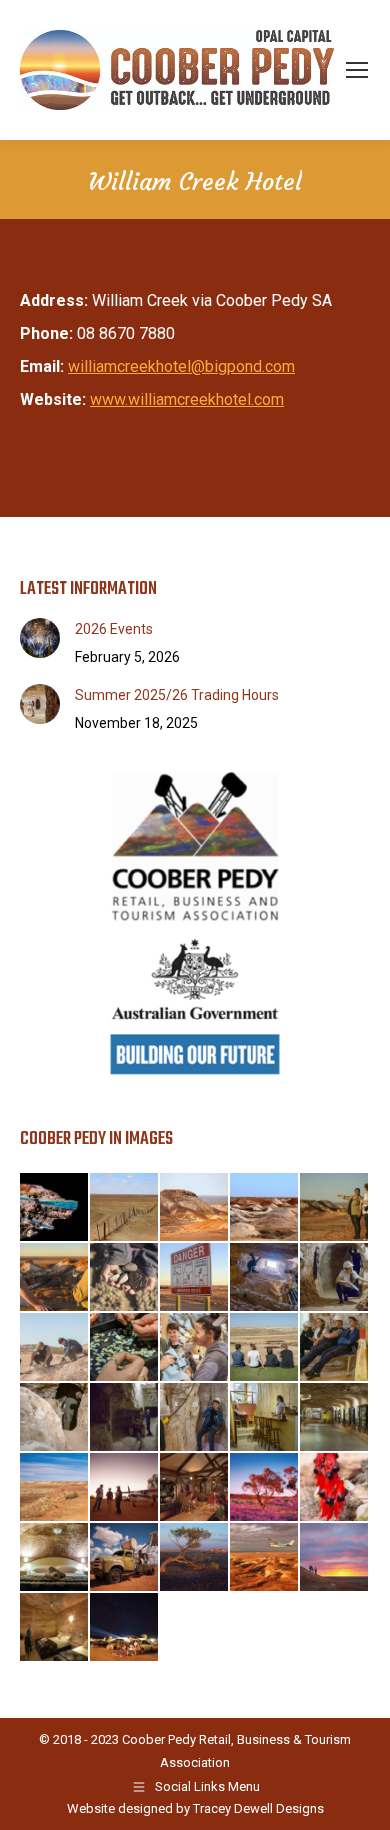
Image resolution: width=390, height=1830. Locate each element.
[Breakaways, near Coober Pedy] (55, 1488)
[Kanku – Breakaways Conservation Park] (195, 1558)
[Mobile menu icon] (357, 70)
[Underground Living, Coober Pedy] (55, 1558)
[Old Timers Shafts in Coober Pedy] (265, 1278)
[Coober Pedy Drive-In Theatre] (125, 1628)
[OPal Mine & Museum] (335, 1418)
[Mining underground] (125, 1418)
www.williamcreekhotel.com (187, 399)
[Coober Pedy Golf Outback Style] (265, 1348)
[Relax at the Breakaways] (55, 1278)
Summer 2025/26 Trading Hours (177, 695)
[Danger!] (195, 1278)
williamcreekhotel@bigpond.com (181, 366)
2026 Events (114, 629)
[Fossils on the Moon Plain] (125, 1278)
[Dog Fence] (125, 1208)
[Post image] (40, 638)
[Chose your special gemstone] (125, 1348)
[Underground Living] (265, 1418)
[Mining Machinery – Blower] (125, 1558)
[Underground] (335, 1278)
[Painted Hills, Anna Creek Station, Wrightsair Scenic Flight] (265, 1558)
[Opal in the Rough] (55, 1208)
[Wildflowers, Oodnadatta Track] (265, 1488)
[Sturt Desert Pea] (335, 1488)
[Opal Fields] (265, 1208)
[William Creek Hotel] (125, 1488)
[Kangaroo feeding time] (195, 1348)
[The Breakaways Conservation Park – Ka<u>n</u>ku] (335, 1558)
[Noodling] (55, 1348)
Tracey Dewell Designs (258, 1808)
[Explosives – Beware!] (335, 1348)
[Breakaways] (195, 1208)
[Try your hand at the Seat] (195, 1418)
